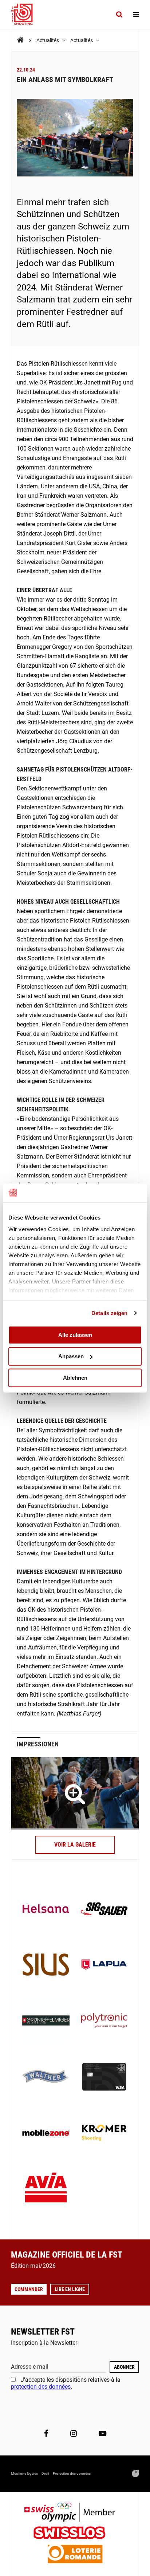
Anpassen (71, 1356)
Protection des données (72, 2473)
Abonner (124, 2367)
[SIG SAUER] (104, 1909)
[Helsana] (46, 1909)
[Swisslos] (75, 2534)
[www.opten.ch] (135, 2474)
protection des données (41, 2387)
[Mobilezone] (46, 2133)
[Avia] (46, 2190)
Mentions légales (24, 2473)
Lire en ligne (70, 2289)
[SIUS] (46, 1965)
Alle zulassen (75, 1335)
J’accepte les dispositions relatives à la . (66, 2383)
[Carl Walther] (46, 2078)
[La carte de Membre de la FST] (104, 2078)
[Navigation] (136, 15)
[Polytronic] (104, 2021)
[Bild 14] (75, 1794)
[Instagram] (74, 2434)
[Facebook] (46, 2434)
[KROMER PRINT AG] (104, 2133)
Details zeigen (109, 1313)
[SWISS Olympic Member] (75, 2513)
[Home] (20, 40)
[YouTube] (102, 2434)
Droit (45, 2473)
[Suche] (119, 15)
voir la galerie (75, 1845)
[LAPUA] (104, 1965)
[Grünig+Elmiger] (46, 2021)
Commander (29, 2289)
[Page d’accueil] (25, 15)
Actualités (48, 40)
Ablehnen (75, 1378)
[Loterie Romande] (75, 2555)
